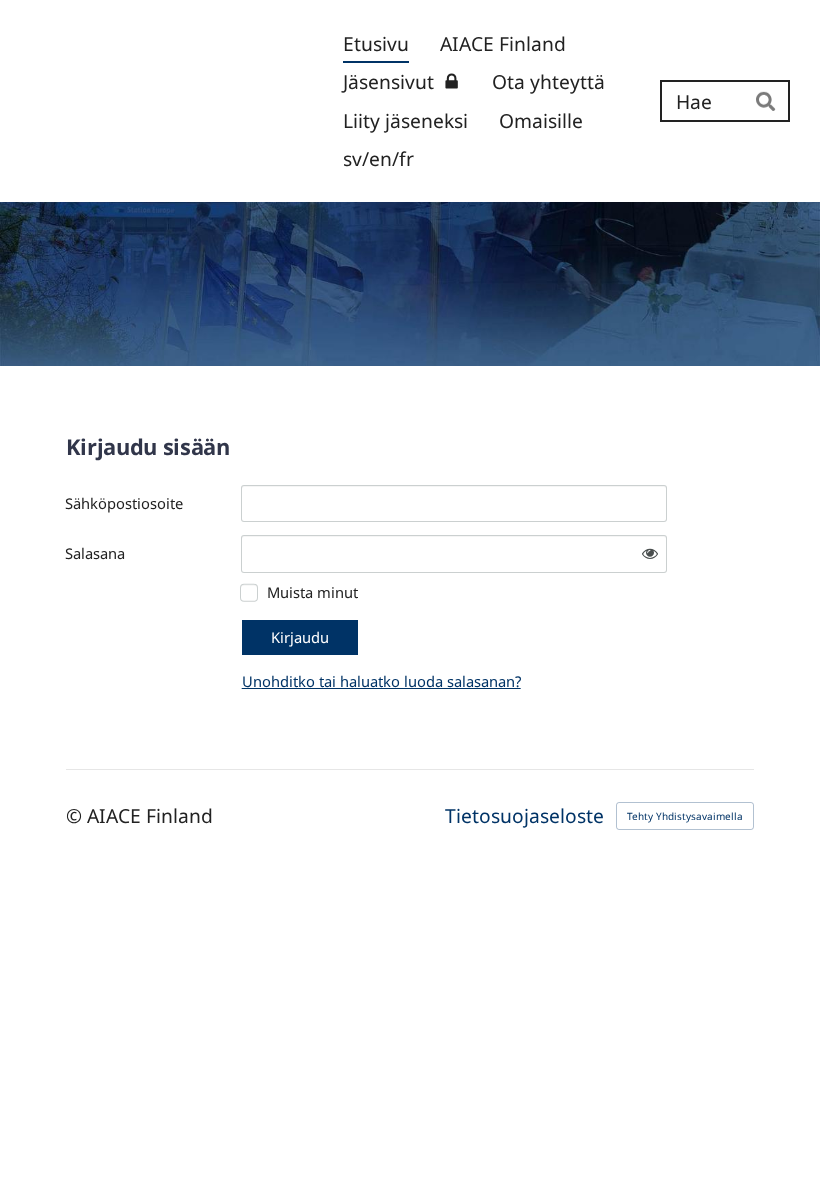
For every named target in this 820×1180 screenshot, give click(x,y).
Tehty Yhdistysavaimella (685, 816)
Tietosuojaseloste (524, 815)
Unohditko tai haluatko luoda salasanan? (381, 681)
